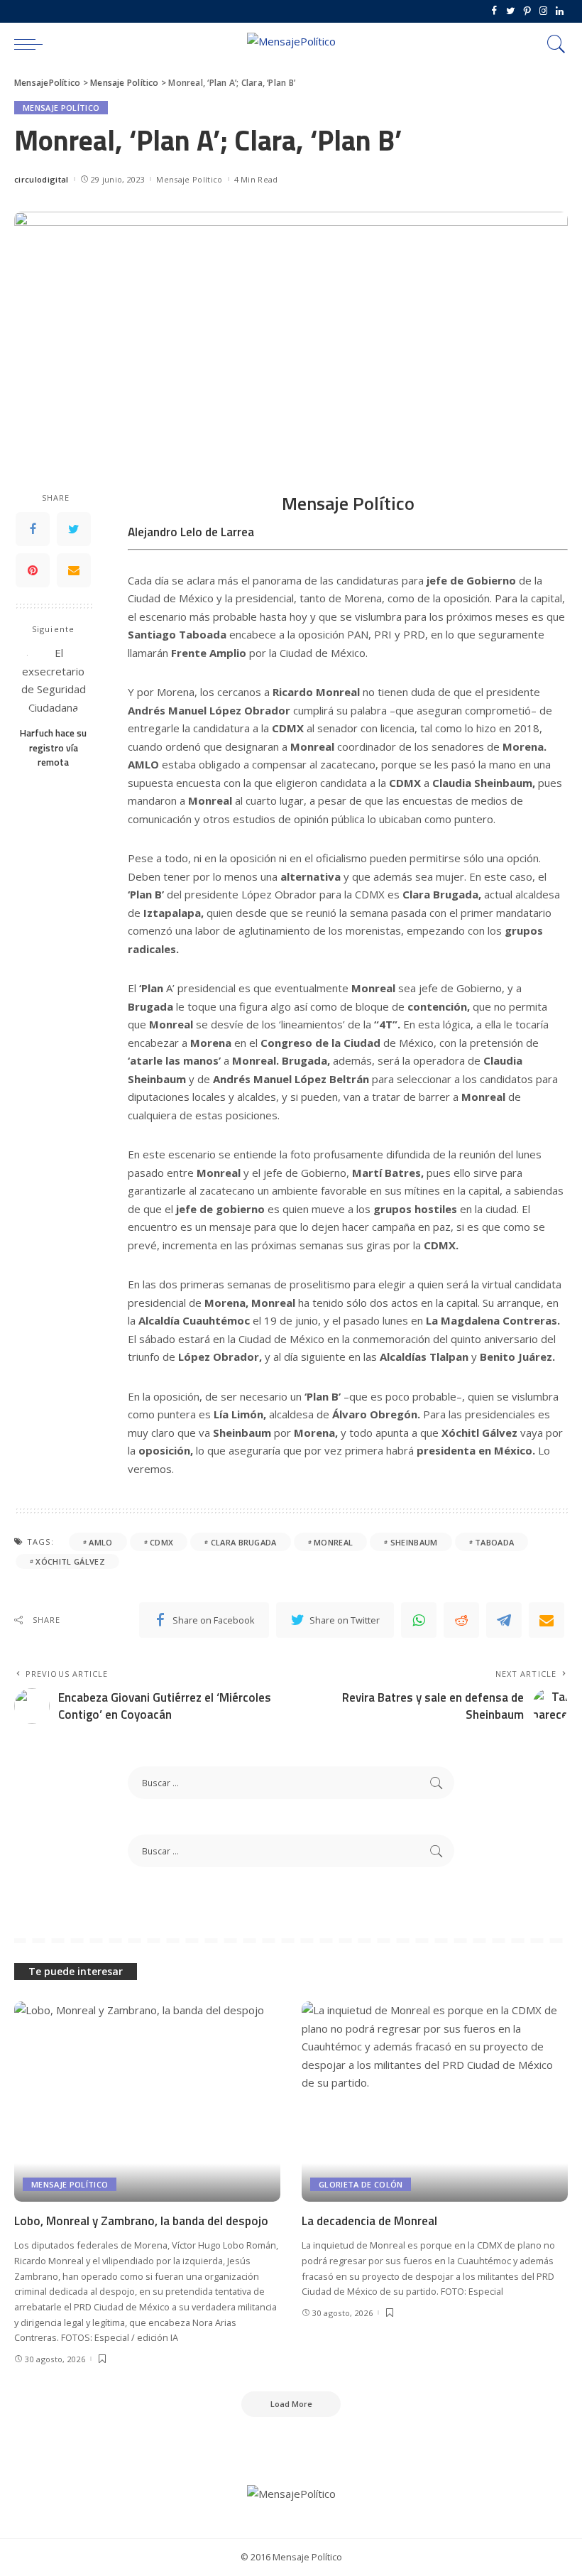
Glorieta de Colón (361, 2184)
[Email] (74, 570)
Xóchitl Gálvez (70, 1561)
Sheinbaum (414, 1542)
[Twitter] (511, 11)
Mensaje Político (61, 108)
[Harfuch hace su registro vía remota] (54, 681)
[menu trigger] (32, 44)
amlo (100, 1542)
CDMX (161, 1542)
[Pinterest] (527, 11)
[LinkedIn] (560, 11)
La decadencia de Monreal (369, 2221)
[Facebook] (494, 11)
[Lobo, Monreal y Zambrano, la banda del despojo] (147, 2101)
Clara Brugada (244, 1542)
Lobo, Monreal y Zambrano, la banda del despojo (141, 2221)
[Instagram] (543, 11)
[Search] (553, 44)
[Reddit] (461, 1620)
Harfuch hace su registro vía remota (53, 748)
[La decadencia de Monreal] (435, 2101)
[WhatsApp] (419, 1620)
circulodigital (42, 179)
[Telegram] (504, 1620)
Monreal (333, 1542)
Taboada (494, 1542)
